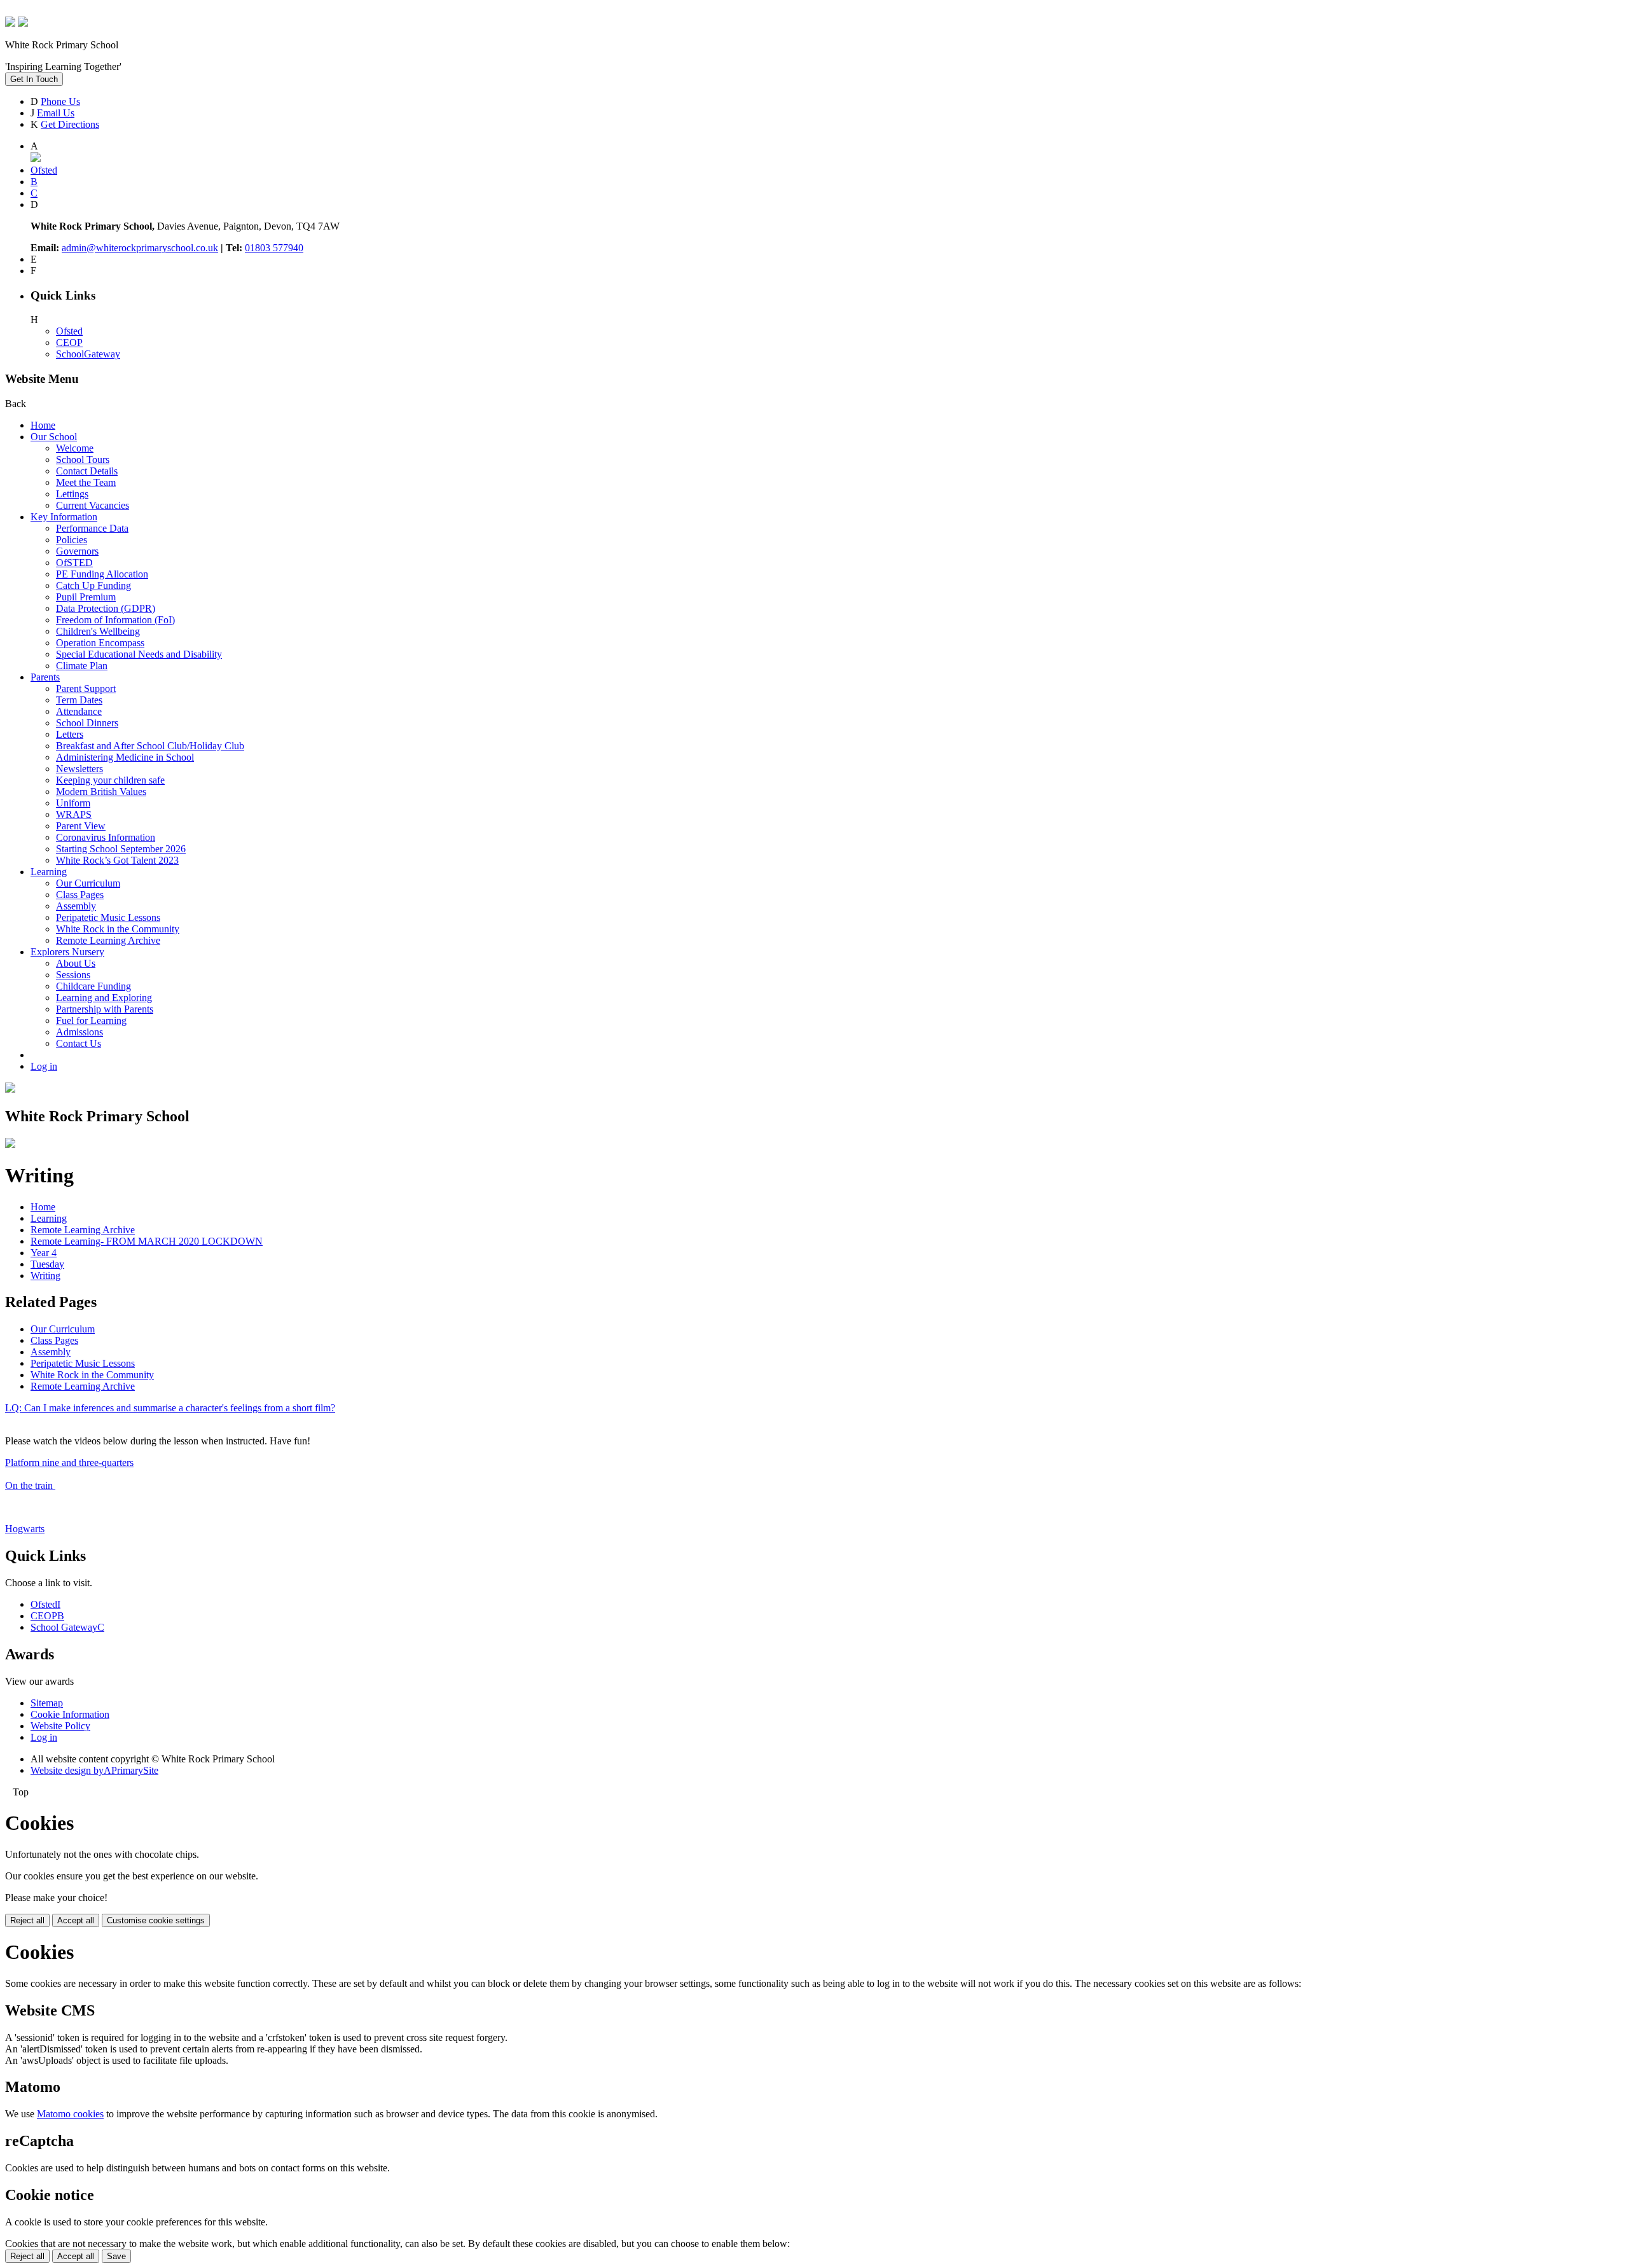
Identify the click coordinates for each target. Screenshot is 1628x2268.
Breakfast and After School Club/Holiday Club (150, 746)
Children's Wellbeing (98, 631)
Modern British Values (101, 792)
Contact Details (87, 471)
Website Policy (60, 1726)
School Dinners (87, 723)
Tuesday (47, 1264)
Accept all (76, 1920)
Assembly (76, 906)
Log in (44, 1066)
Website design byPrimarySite (94, 1770)
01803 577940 (274, 248)
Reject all (27, 1920)
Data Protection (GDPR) (106, 608)
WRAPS (74, 814)
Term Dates (79, 700)
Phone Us (60, 101)
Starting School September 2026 (121, 849)
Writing (45, 1276)
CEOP (69, 342)
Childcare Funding (93, 986)
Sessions (73, 975)
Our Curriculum (88, 883)
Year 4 (44, 1253)
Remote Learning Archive (108, 940)
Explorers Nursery (67, 952)
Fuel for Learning (91, 1020)
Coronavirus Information (106, 837)
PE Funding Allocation (102, 574)
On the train (30, 1485)
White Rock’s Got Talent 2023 (117, 860)
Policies (72, 540)
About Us (76, 963)
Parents (45, 677)
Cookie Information (70, 1714)
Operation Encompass (100, 643)
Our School (54, 437)
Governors (77, 551)
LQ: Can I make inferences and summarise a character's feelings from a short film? (170, 1408)
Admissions (79, 1032)
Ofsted (69, 331)
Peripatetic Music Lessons (108, 917)
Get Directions (70, 124)
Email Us (56, 113)
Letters (70, 734)
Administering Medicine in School (125, 757)
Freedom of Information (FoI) (115, 620)
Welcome (75, 448)
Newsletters (79, 769)
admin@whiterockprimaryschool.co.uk (140, 248)
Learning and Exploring (104, 998)
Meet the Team (86, 482)
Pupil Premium (86, 597)
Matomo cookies (70, 2114)
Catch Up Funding (93, 585)
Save (116, 2256)
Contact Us (79, 1043)
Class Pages (80, 895)
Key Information (64, 517)
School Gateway (67, 1627)
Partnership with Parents (105, 1009)
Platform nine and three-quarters (69, 1462)
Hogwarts (25, 1529)
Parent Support (86, 688)
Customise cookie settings (156, 1920)
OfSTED (74, 563)
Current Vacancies (93, 505)
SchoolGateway (88, 354)
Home (43, 425)
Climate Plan (82, 666)
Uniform (73, 803)
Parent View (81, 826)
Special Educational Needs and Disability (139, 654)
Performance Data (92, 528)
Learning (49, 872)
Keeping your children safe (110, 780)
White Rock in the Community (118, 929)
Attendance (79, 711)
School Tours (83, 460)
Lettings (72, 494)
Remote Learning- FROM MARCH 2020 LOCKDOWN (147, 1241)
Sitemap (47, 1703)
